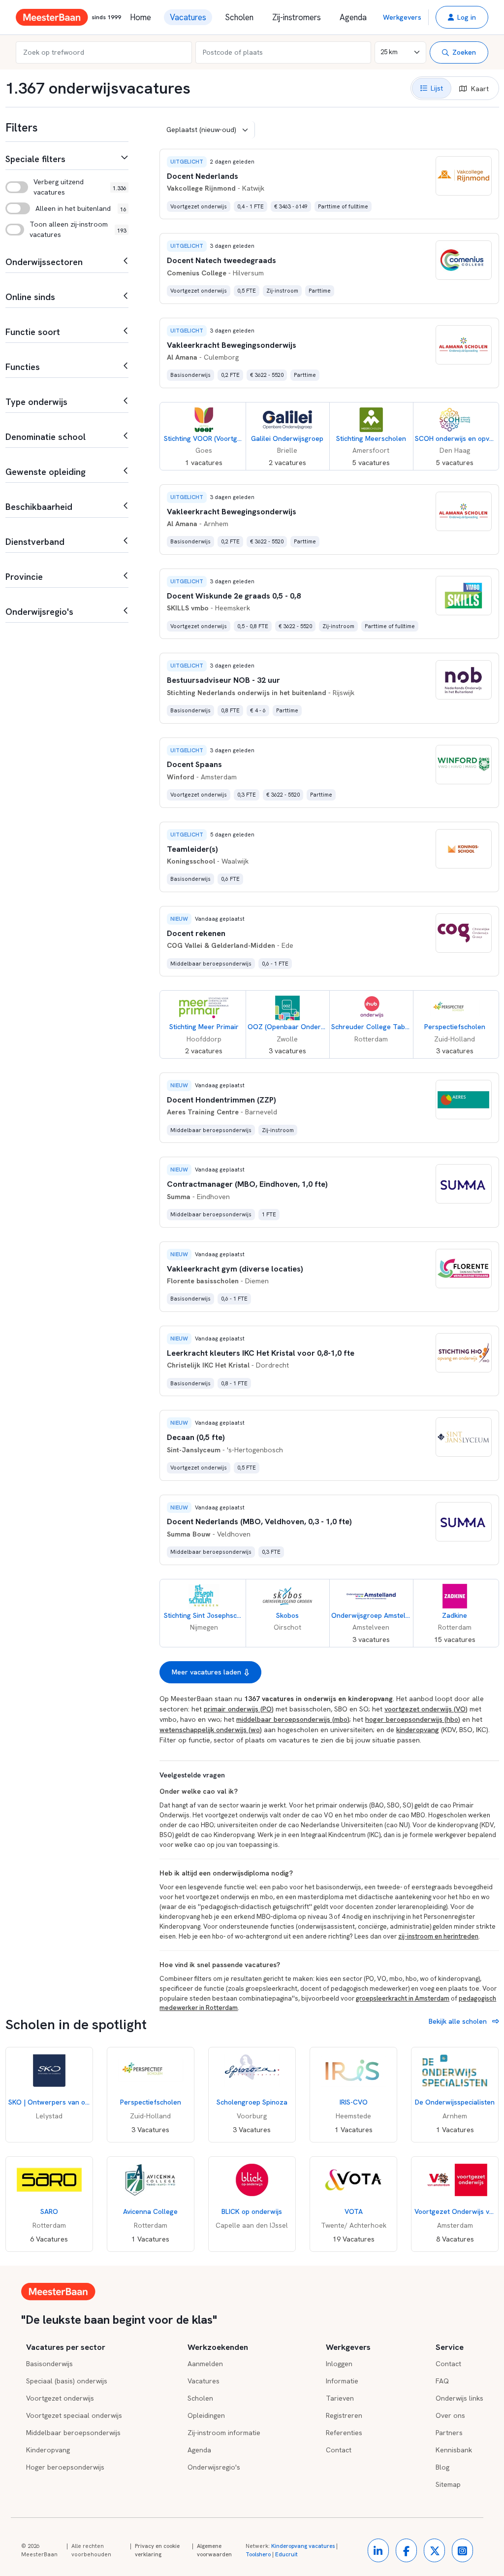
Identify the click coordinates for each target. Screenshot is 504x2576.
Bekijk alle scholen (459, 2021)
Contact (339, 2450)
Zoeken (464, 52)
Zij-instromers (297, 17)
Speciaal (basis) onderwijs (67, 2381)
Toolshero (258, 2554)
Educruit (286, 2554)
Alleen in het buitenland (73, 208)
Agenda (353, 17)
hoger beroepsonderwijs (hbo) (413, 1719)
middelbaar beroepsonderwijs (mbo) (293, 1719)
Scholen (239, 17)
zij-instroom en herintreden (438, 1936)
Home (141, 17)
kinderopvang (418, 1730)
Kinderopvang (48, 2450)
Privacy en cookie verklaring (157, 2550)
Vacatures (188, 17)
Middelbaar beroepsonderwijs (73, 2433)
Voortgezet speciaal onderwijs (74, 2415)
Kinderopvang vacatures (303, 2546)
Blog (442, 2467)
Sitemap (448, 2484)
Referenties (344, 2433)
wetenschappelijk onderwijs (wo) (211, 1730)
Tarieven (340, 2398)
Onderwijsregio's (214, 2467)
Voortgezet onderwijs (60, 2398)
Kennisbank (454, 2450)
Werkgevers (402, 17)
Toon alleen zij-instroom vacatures (69, 229)
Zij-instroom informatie (224, 2433)
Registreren (344, 2415)
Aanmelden (205, 2364)
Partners (449, 2433)
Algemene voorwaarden (214, 2550)
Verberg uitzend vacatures (59, 187)
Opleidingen (206, 2415)
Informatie (342, 2381)
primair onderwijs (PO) (239, 1709)
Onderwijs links (459, 2398)
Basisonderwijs (49, 2364)
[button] (462, 17)
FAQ (442, 2381)
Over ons (450, 2415)
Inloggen (339, 2364)
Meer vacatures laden (206, 1672)
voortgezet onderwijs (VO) (426, 1709)
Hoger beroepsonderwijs (65, 2467)
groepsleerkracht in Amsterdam (403, 1998)
